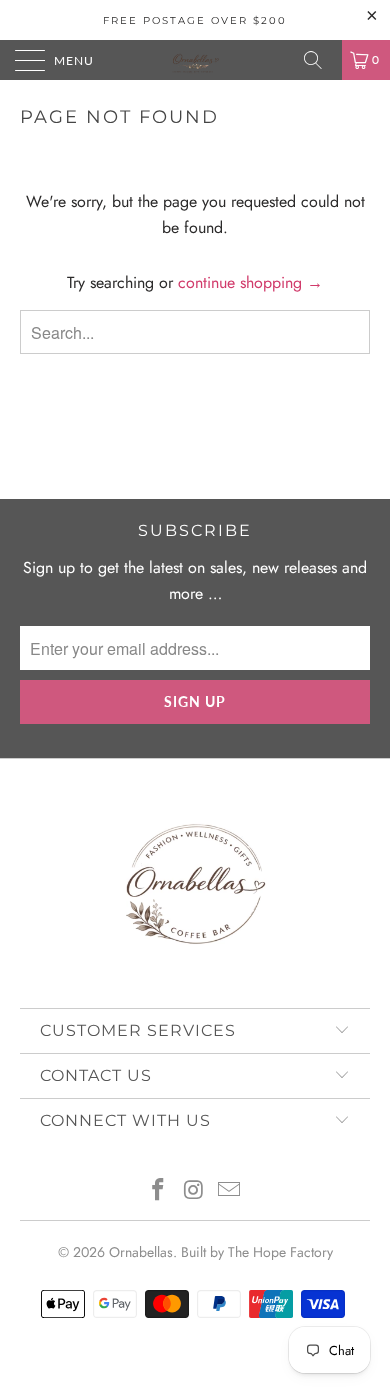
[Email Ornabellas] (230, 1191)
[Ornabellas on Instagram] (194, 1191)
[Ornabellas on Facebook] (158, 1191)
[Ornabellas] (195, 60)
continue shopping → (250, 282)
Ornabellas (141, 1252)
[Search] (320, 60)
